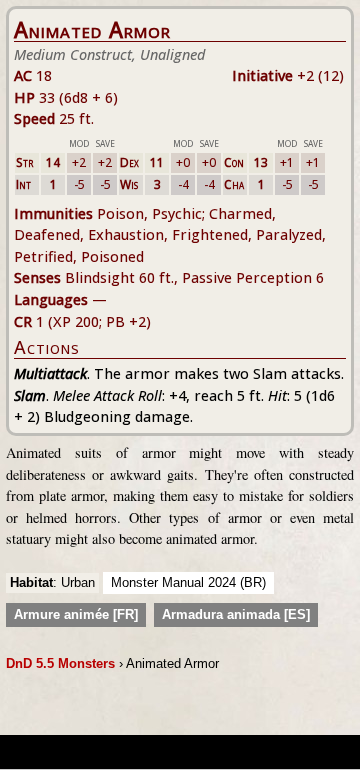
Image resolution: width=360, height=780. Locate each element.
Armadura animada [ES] (236, 614)
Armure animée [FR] (76, 614)
